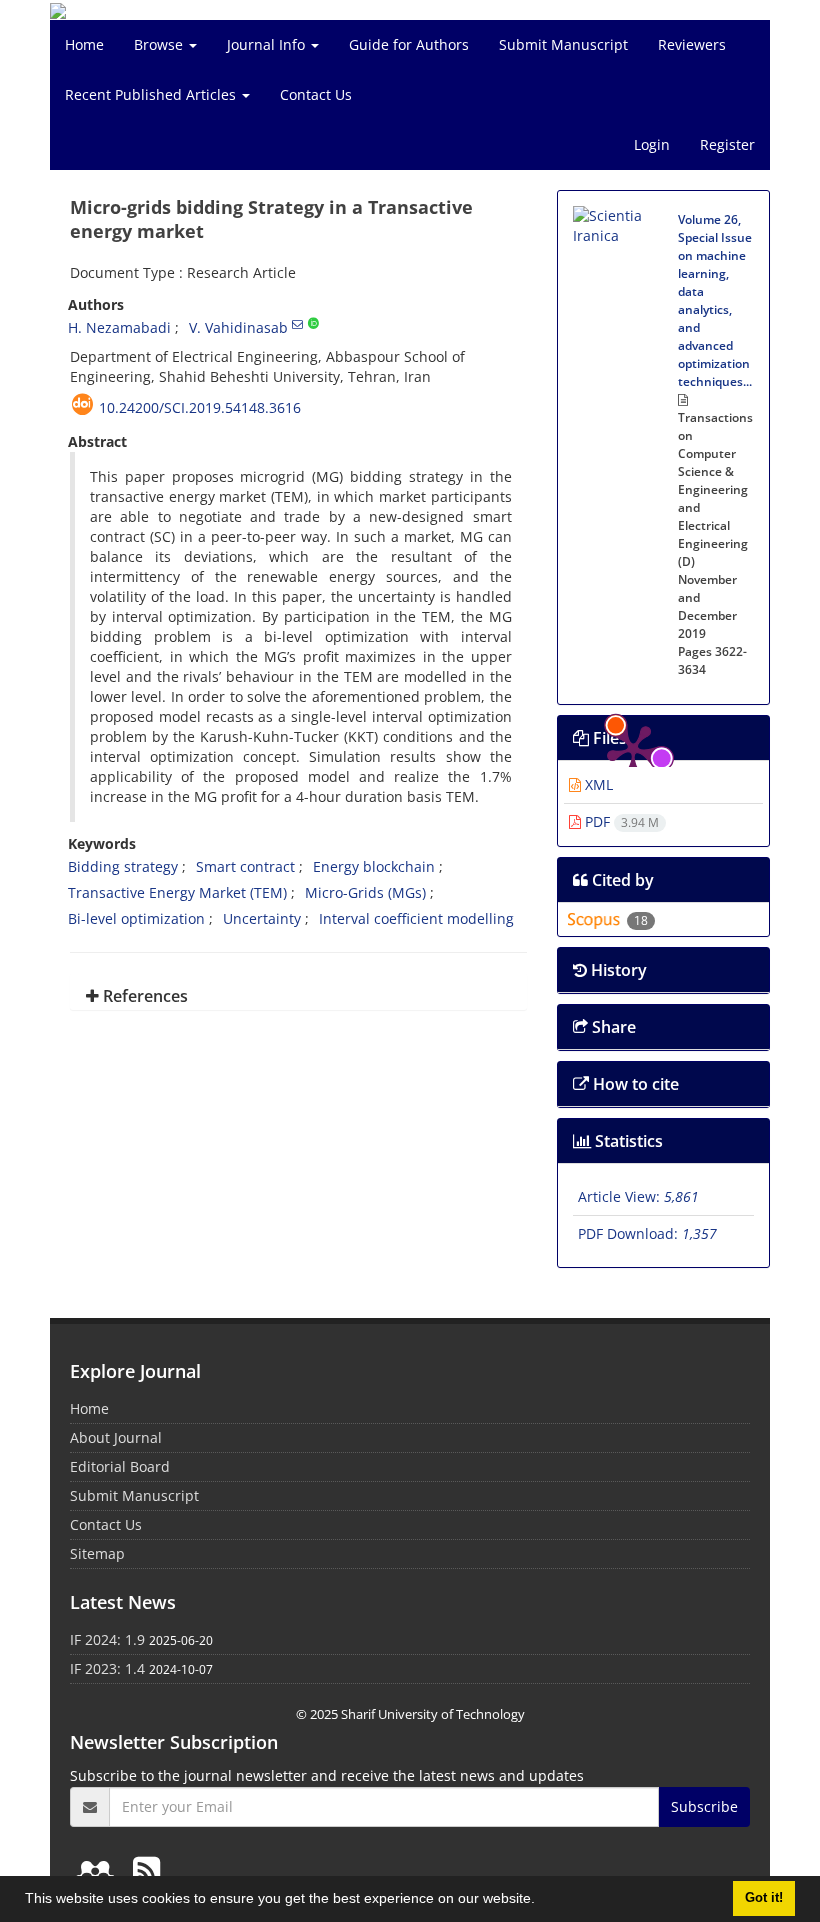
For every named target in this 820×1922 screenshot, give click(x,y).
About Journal (116, 1437)
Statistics (627, 1141)
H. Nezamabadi (119, 327)
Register (727, 144)
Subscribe (704, 1806)
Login (652, 144)
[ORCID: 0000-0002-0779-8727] (313, 324)
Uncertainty (262, 918)
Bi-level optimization (136, 918)
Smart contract (245, 866)
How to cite (634, 1084)
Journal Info (268, 44)
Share (612, 1027)
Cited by (621, 880)
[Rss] (146, 1869)
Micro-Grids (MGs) (365, 892)
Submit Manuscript (563, 44)
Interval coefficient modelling (416, 918)
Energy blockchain (374, 866)
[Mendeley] (99, 1869)
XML (597, 784)
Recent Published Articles (152, 94)
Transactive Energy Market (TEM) (177, 892)
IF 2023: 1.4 (107, 1668)
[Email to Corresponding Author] (297, 324)
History (617, 970)
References (143, 996)
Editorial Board (120, 1466)
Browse (160, 44)
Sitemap (97, 1553)
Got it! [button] (764, 1898)
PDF (620, 821)
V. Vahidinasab (238, 327)
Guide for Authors (409, 44)
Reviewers (692, 44)
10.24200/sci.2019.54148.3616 (200, 407)
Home (84, 44)
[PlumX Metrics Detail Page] (633, 266)
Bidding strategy (123, 866)
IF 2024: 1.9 (107, 1639)
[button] (542, 1901)
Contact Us (316, 94)
